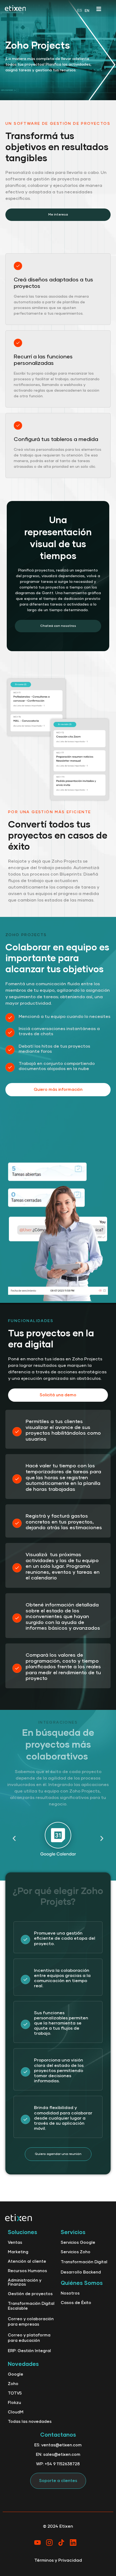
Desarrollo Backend (81, 2272)
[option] (87, 11)
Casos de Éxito (76, 2303)
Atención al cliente (27, 2261)
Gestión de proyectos (30, 2294)
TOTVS (15, 2393)
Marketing (18, 2252)
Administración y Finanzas (25, 2282)
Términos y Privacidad (58, 2560)
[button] (14, 1839)
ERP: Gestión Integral (29, 2351)
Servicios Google (78, 2243)
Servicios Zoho (76, 2252)
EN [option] (87, 11)
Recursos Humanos (27, 2271)
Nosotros (70, 2293)
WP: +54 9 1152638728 (58, 2464)
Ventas (15, 2243)
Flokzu (14, 2403)
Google (16, 2374)
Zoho (13, 2384)
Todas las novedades (30, 2422)
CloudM (16, 2412)
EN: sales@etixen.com (58, 2455)
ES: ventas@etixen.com (58, 2445)
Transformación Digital (84, 2262)
